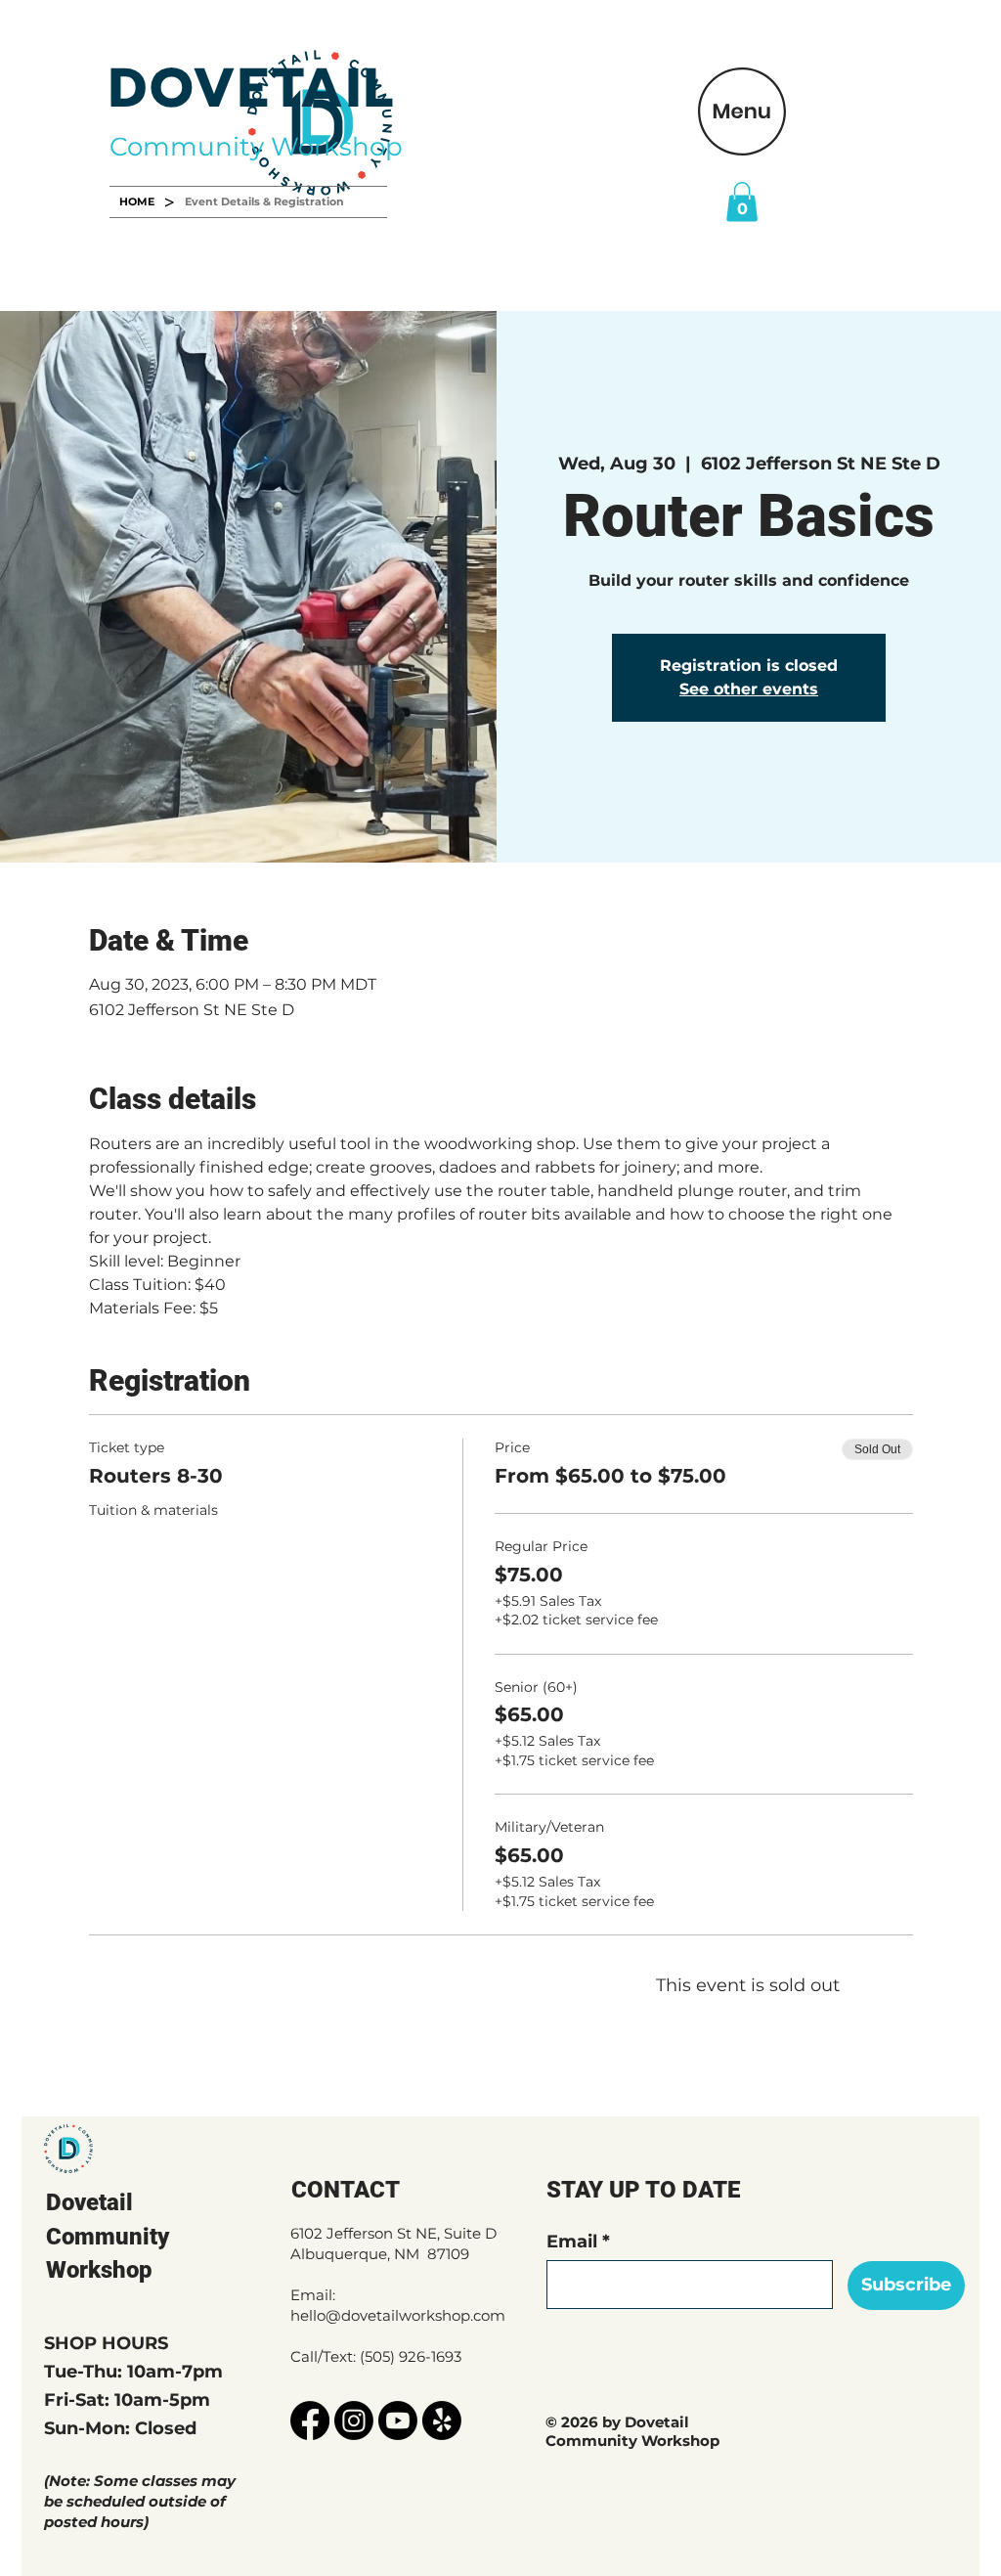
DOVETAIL (252, 89)
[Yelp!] (442, 2421)
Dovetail (89, 2202)
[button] (742, 111)
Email (572, 2242)
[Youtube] (398, 2421)
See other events (749, 689)
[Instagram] (354, 2421)
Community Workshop (256, 147)
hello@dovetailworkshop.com (398, 2315)
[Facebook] (310, 2421)
